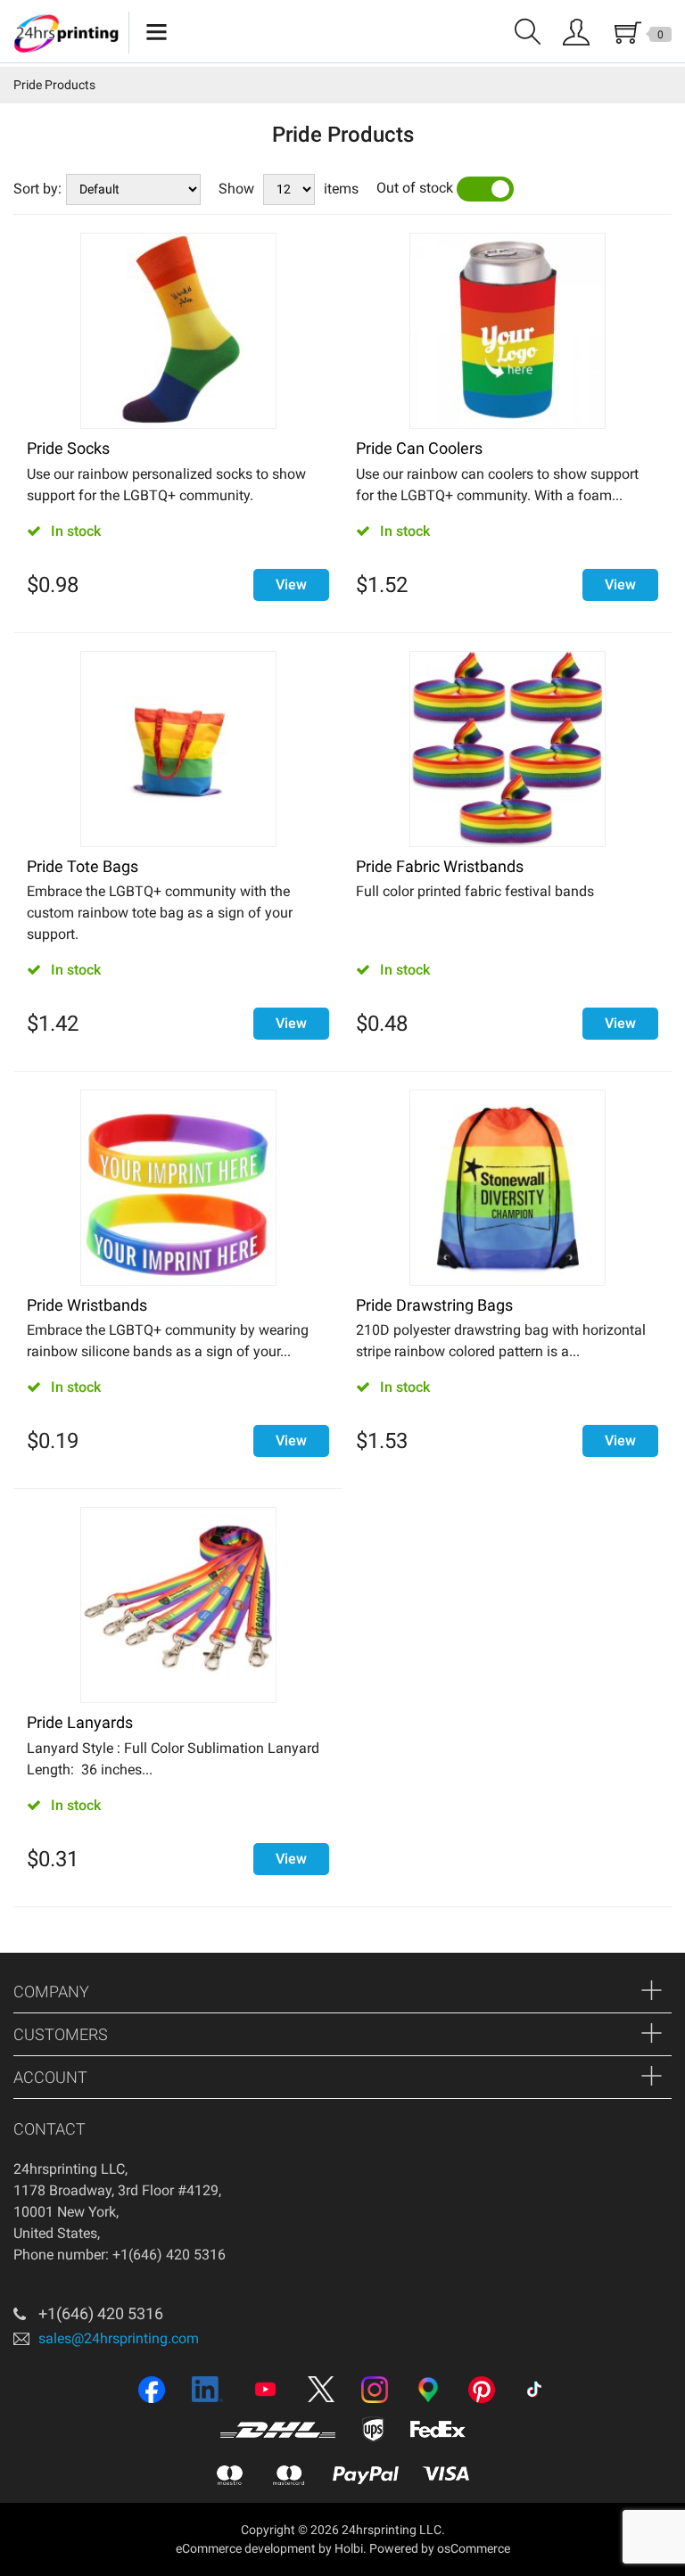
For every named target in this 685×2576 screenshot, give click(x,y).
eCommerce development (246, 2548)
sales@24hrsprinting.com (119, 2337)
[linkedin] (207, 2391)
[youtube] (265, 2391)
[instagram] (375, 2391)
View (291, 584)
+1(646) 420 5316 (101, 2313)
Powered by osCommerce (440, 2548)
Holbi (349, 2548)
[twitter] (321, 2391)
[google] (428, 2391)
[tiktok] (534, 2391)
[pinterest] (482, 2391)
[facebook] (152, 2391)
